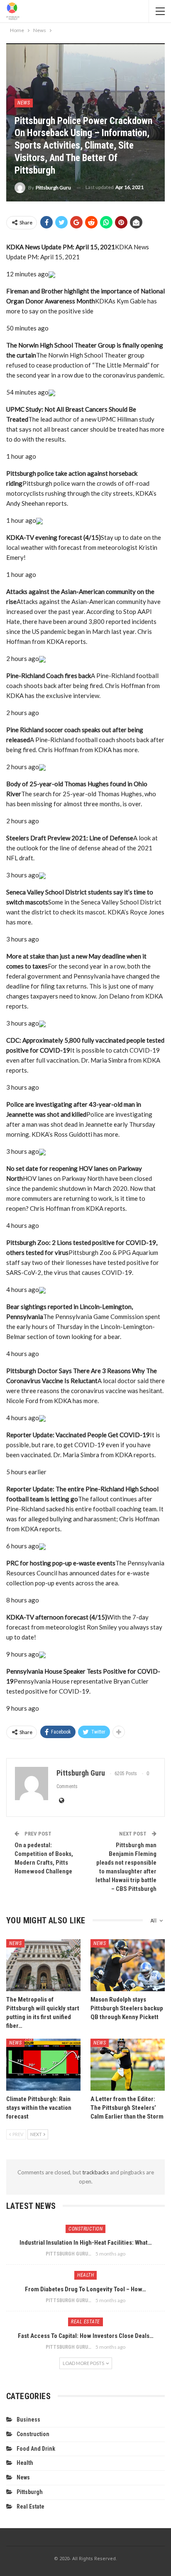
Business (28, 2420)
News (24, 103)
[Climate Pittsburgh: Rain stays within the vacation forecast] (43, 2065)
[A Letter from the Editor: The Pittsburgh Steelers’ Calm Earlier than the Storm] (128, 2065)
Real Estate (85, 2322)
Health (85, 2275)
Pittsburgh (30, 2492)
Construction (85, 2229)
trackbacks (95, 2172)
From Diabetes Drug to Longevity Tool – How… (85, 2289)
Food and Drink (36, 2449)
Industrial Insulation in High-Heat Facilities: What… (86, 2243)
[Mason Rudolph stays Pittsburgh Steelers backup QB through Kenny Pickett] (128, 1965)
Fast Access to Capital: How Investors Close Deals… (86, 2336)
